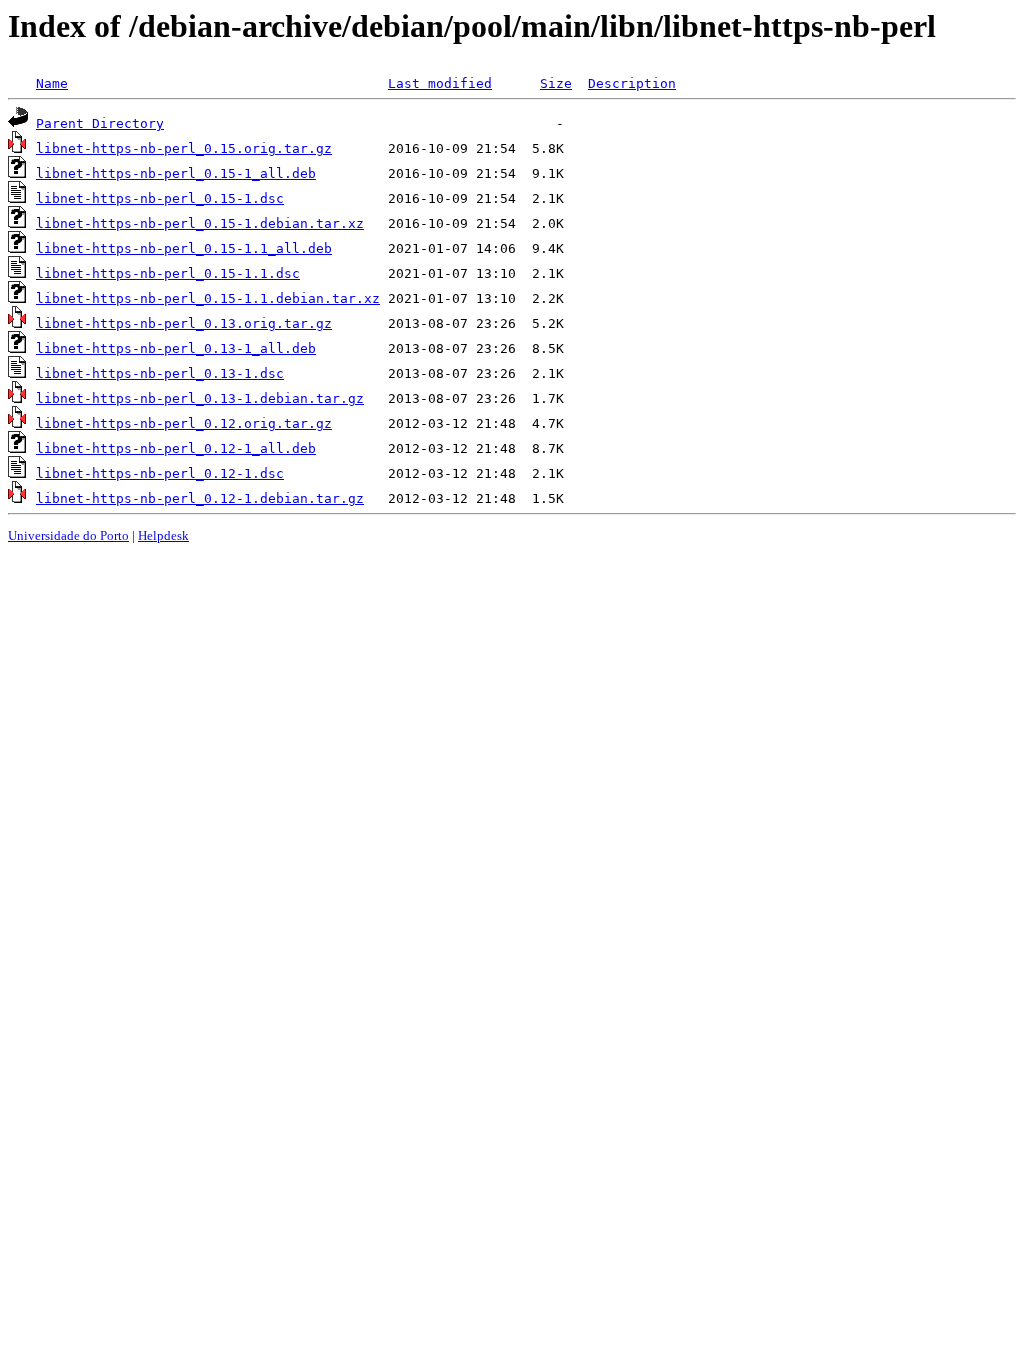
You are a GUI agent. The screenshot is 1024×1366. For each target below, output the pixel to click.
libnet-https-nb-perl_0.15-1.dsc (160, 198)
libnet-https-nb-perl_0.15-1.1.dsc (168, 273)
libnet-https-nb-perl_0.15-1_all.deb (176, 173)
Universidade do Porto (68, 535)
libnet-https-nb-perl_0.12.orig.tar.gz (184, 423)
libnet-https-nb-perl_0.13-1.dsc (160, 373)
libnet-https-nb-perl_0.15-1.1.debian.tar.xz (208, 298)
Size (556, 83)
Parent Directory (100, 123)
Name (52, 83)
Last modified (440, 83)
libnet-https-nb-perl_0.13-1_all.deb (176, 348)
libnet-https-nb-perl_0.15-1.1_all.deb (184, 248)
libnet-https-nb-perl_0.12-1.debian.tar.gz (200, 498)
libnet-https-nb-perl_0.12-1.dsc (160, 473)
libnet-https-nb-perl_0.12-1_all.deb (176, 448)
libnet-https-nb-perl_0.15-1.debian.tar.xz (200, 223)
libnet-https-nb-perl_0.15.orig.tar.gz (184, 148)
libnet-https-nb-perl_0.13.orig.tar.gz (184, 323)
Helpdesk (163, 535)
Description (632, 83)
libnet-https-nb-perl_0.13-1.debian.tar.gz (200, 398)
